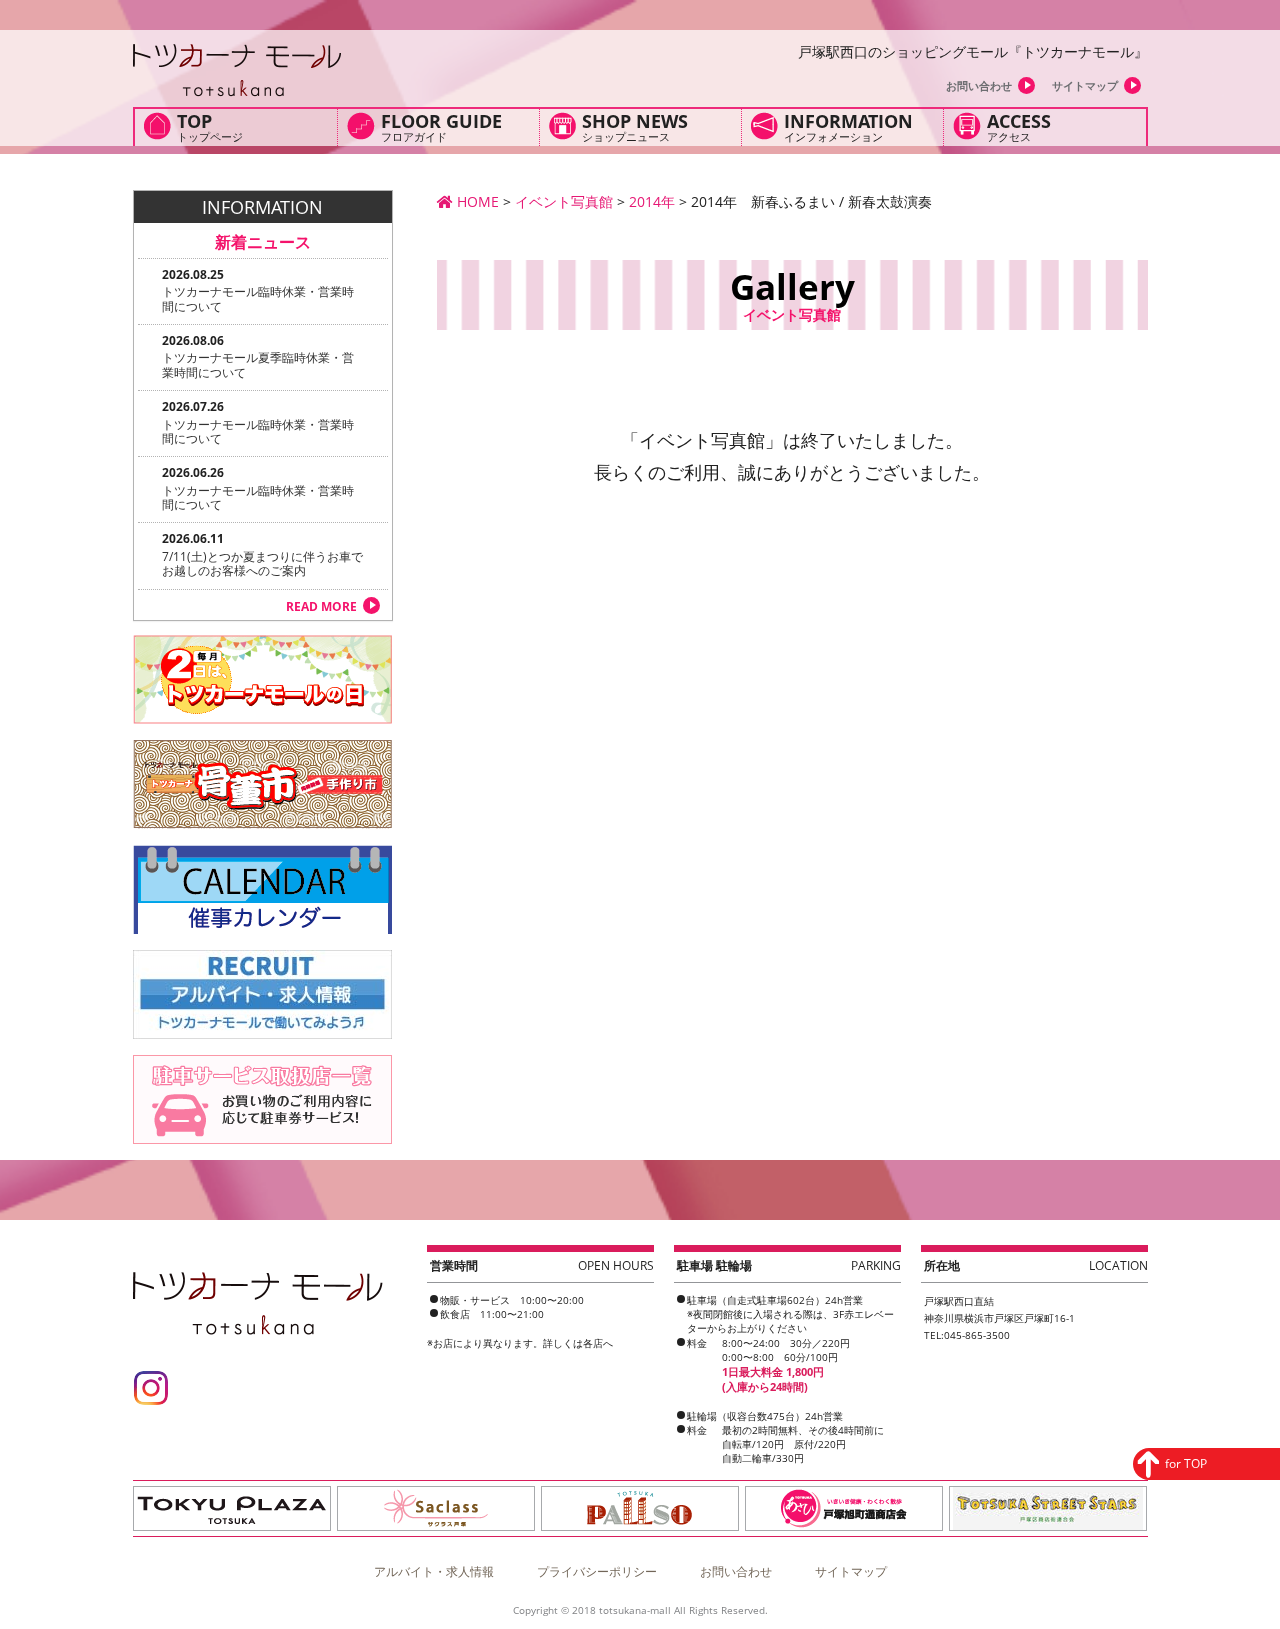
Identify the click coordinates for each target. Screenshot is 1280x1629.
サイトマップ (1085, 85)
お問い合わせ (979, 85)
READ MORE (321, 606)
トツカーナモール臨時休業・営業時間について (258, 298)
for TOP (1186, 1463)
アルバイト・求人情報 (434, 1571)
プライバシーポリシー (597, 1571)
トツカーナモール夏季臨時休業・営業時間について (258, 364)
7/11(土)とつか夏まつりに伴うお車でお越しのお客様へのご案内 (262, 563)
